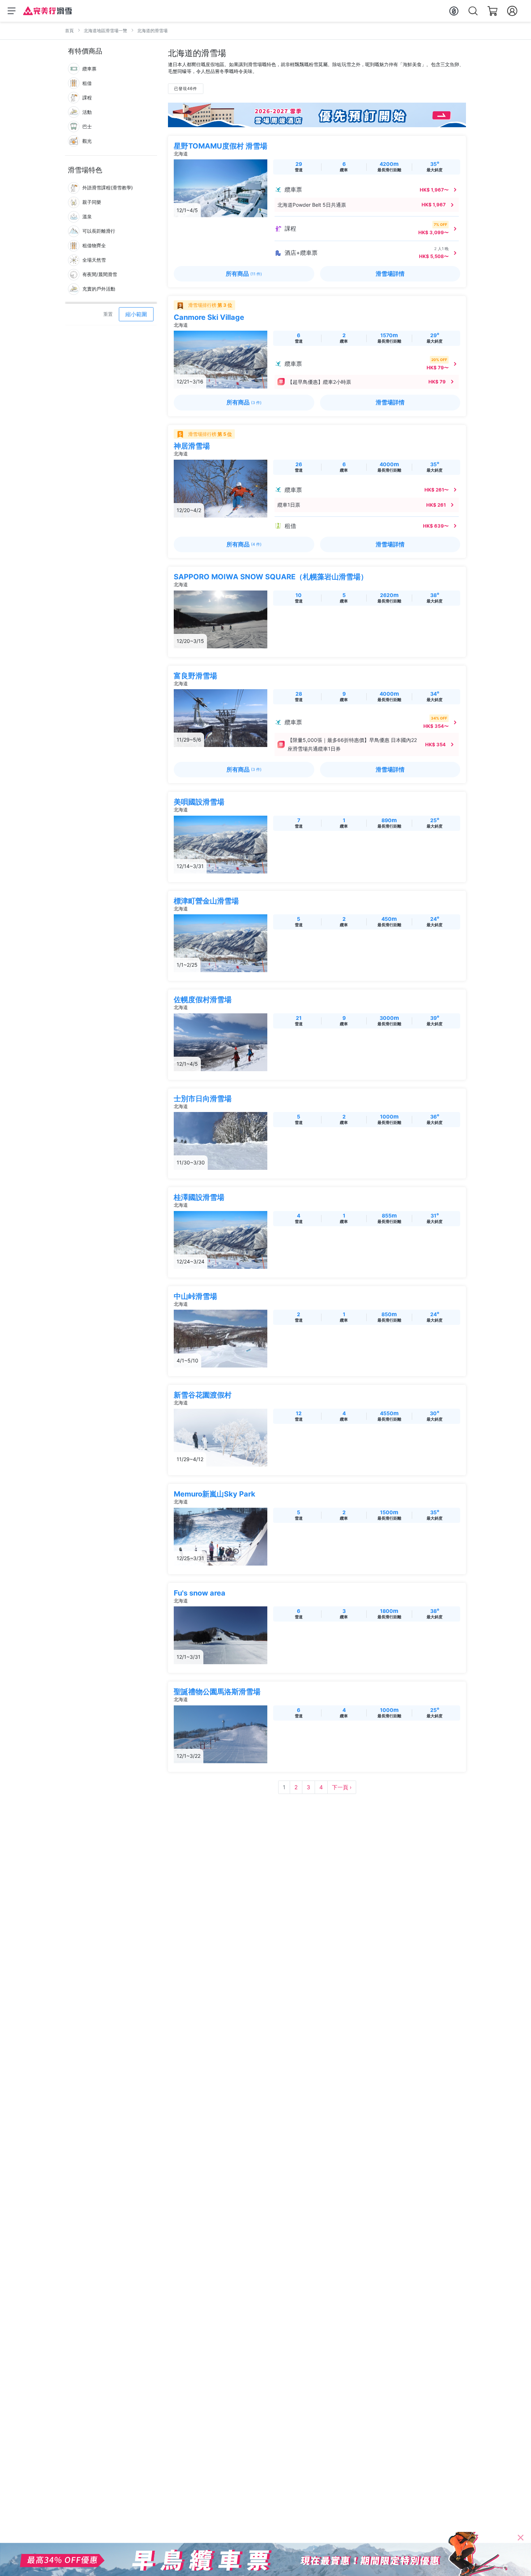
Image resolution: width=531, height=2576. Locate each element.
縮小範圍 (136, 314)
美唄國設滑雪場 (199, 802)
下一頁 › (342, 1787)
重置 (108, 314)
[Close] (521, 2538)
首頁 (69, 31)
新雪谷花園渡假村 (203, 1395)
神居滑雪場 (192, 446)
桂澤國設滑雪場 (199, 1197)
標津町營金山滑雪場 (206, 901)
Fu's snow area (200, 1593)
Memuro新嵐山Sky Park (215, 1494)
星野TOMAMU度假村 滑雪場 (221, 146)
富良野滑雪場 (195, 676)
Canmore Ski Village (209, 317)
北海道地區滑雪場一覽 (105, 31)
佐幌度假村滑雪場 (203, 1000)
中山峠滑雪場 (195, 1296)
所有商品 (244, 274)
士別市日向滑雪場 (203, 1099)
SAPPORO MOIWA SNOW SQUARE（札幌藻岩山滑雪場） (271, 577)
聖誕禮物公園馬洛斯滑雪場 (217, 1692)
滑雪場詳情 (390, 274)
